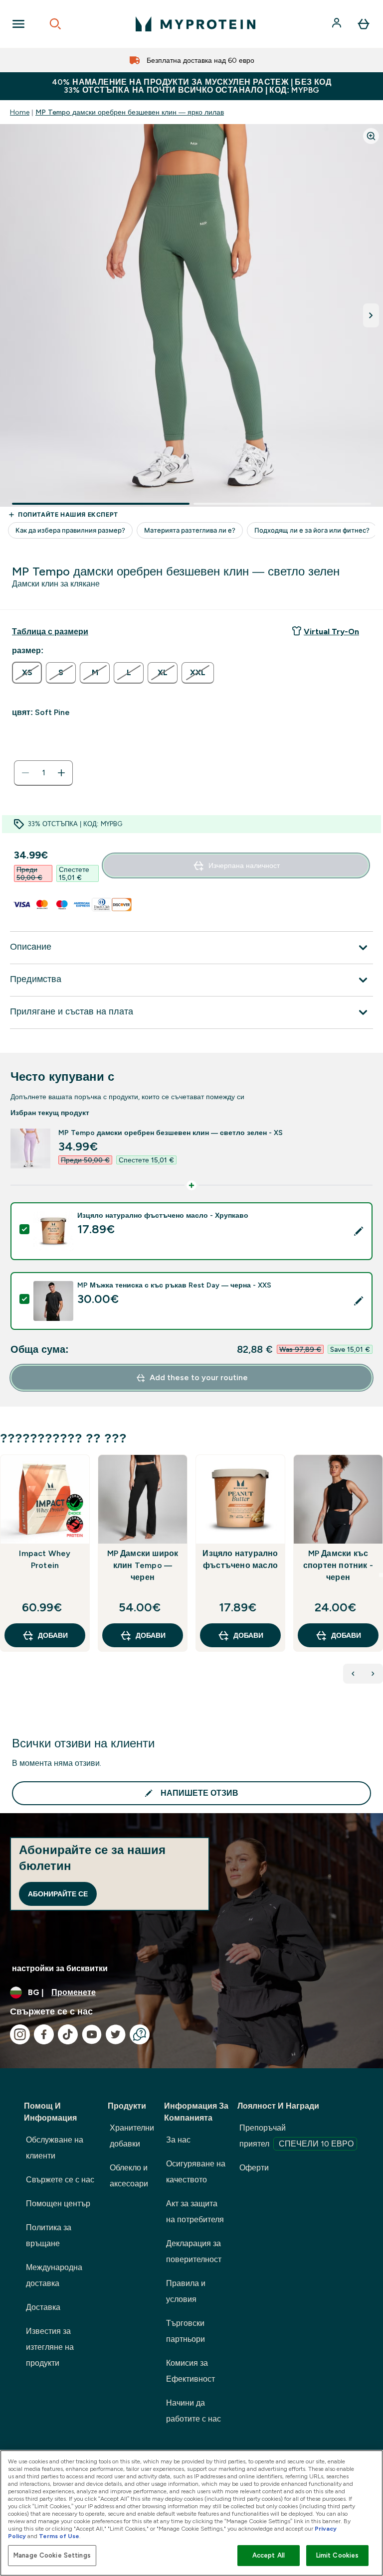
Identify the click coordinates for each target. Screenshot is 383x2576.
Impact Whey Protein (45, 1559)
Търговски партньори (186, 2331)
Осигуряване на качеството (196, 2172)
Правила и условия (186, 2291)
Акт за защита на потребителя (195, 2212)
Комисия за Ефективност (191, 2371)
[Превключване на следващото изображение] (371, 315)
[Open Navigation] (18, 24)
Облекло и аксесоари (129, 2176)
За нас (178, 2140)
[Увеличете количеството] (61, 773)
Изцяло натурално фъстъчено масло (240, 1559)
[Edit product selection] (359, 1231)
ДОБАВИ (53, 1635)
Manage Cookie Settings (52, 2555)
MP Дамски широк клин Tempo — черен (143, 1565)
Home (20, 112)
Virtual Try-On (331, 632)
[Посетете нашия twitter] (116, 2034)
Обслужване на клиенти (55, 2148)
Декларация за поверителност (194, 2251)
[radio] (27, 673)
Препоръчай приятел (296, 2136)
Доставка (43, 2307)
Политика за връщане (49, 2235)
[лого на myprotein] (195, 24)
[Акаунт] (338, 24)
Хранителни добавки (132, 2136)
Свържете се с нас (60, 2180)
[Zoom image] (371, 136)
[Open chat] (140, 2034)
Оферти (254, 2168)
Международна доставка (54, 2275)
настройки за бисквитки (60, 1968)
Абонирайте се (58, 1894)
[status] (43, 773)
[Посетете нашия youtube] (92, 2034)
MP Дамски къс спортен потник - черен (338, 1565)
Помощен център (58, 2204)
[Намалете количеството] (25, 773)
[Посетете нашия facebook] (44, 2034)
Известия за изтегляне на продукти (50, 2347)
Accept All (269, 2555)
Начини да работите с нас (193, 2411)
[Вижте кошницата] (364, 24)
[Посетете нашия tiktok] (68, 2034)
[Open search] (55, 24)
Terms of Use (59, 2536)
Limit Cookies (338, 2555)
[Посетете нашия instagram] (20, 2034)
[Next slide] (381, 1575)
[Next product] (373, 1674)
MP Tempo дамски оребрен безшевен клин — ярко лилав (130, 112)
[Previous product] (353, 1674)
